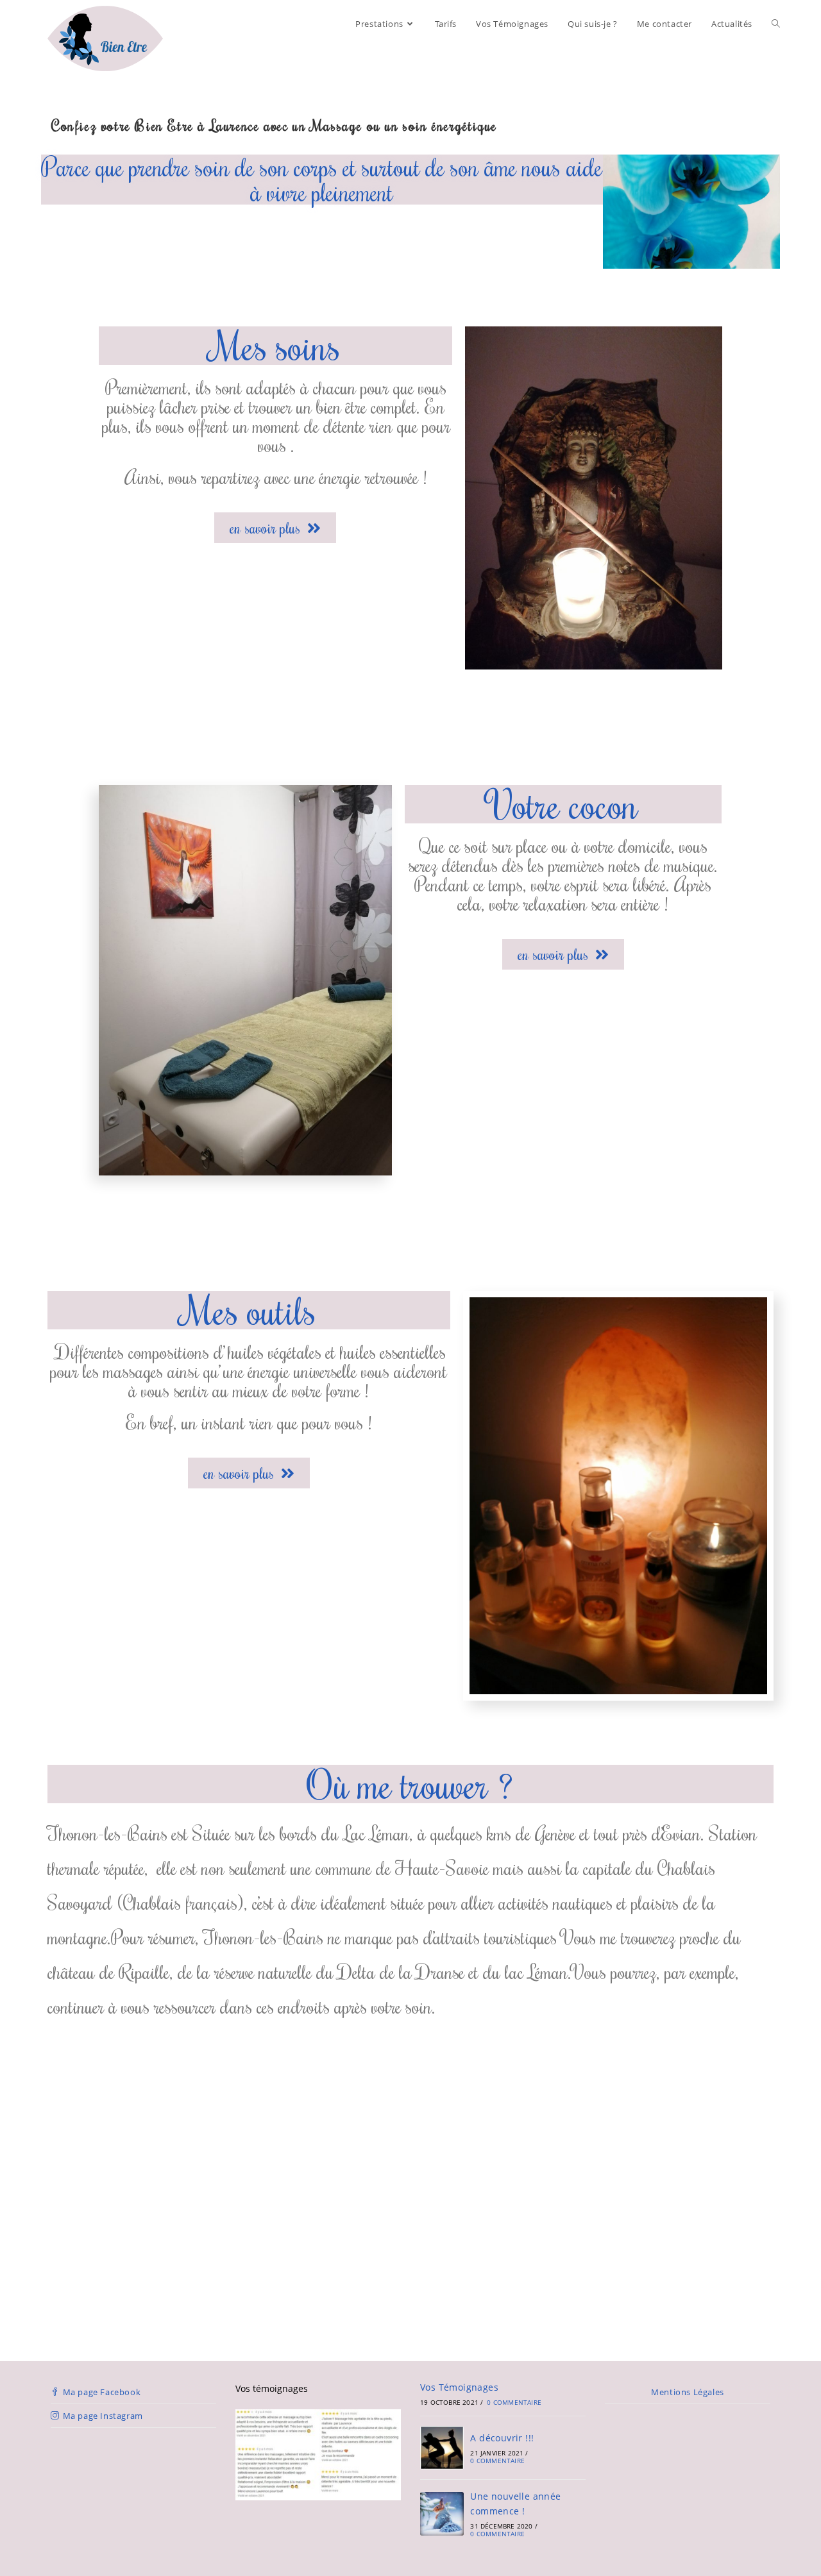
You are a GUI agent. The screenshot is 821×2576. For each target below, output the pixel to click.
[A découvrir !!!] (442, 2448)
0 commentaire (514, 2402)
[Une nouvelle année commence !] (442, 2514)
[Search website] (776, 24)
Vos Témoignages (459, 2387)
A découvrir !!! (502, 2438)
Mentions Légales (688, 2392)
